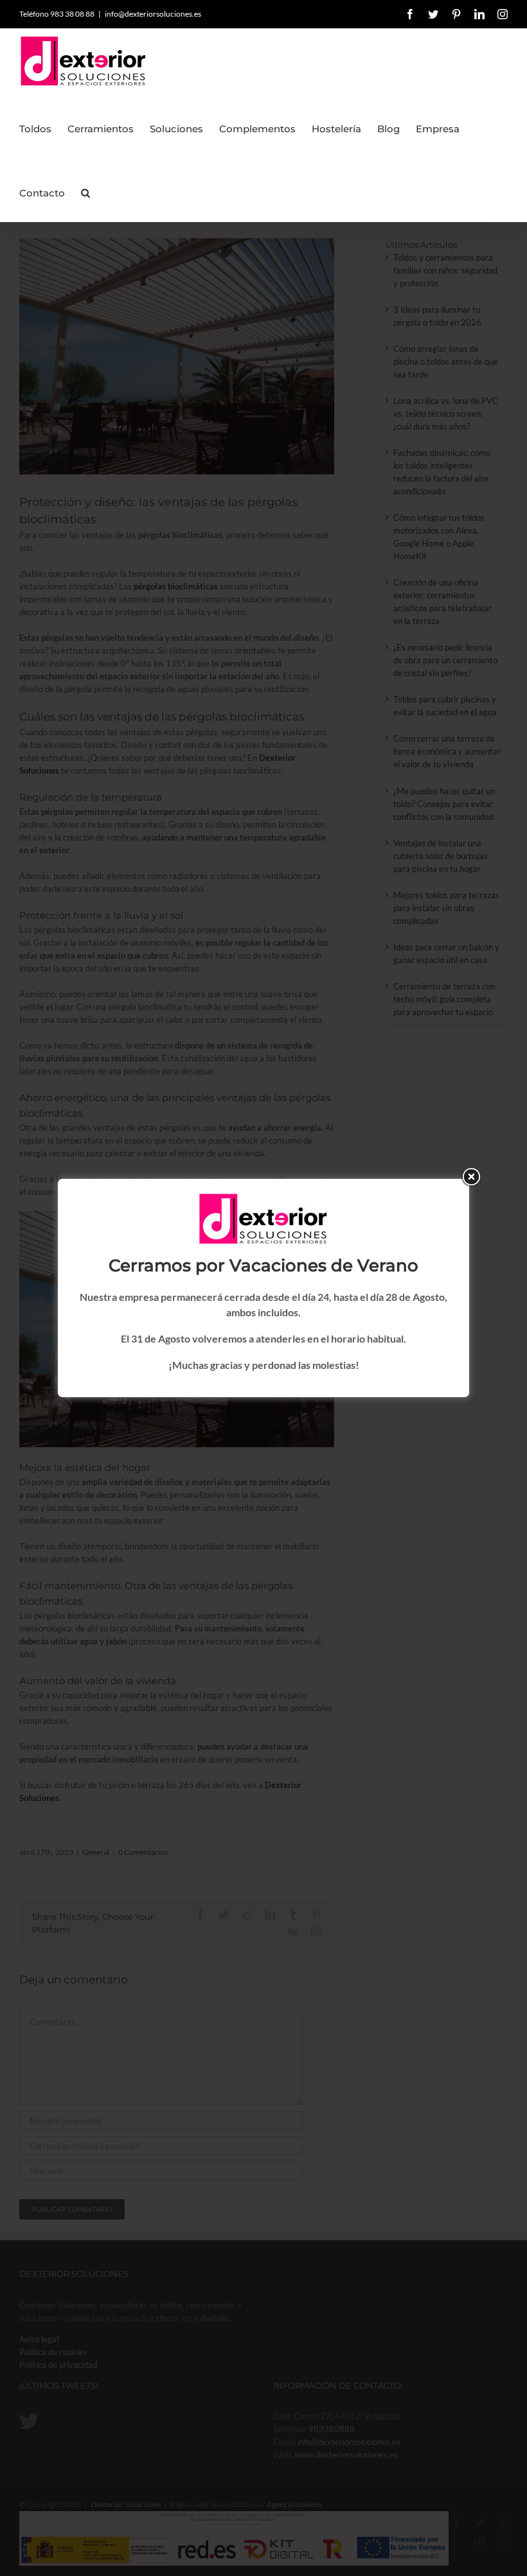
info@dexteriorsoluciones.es (153, 14)
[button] (85, 189)
